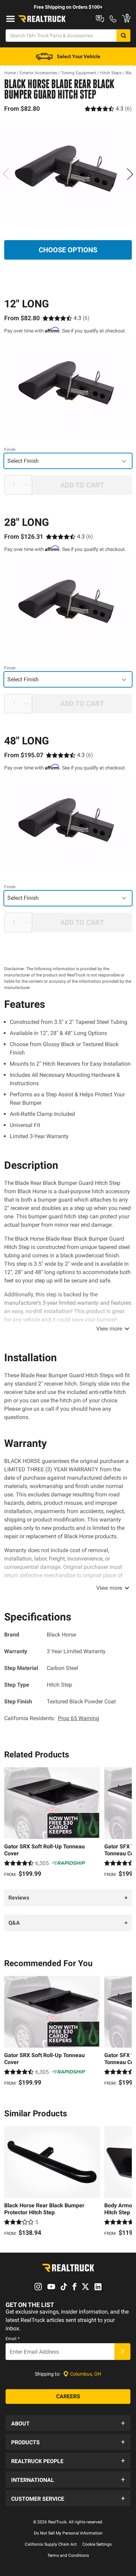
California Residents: (52, 1718)
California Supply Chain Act (51, 2544)
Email (13, 2339)
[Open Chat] (100, 19)
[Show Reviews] (108, 109)
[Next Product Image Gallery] (130, 174)
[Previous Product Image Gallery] (6, 174)
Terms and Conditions (68, 2555)
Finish (10, 450)
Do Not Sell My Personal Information (68, 2533)
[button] (68, 2423)
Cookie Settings (97, 2544)
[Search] (123, 36)
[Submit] (122, 2352)
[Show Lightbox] (68, 173)
